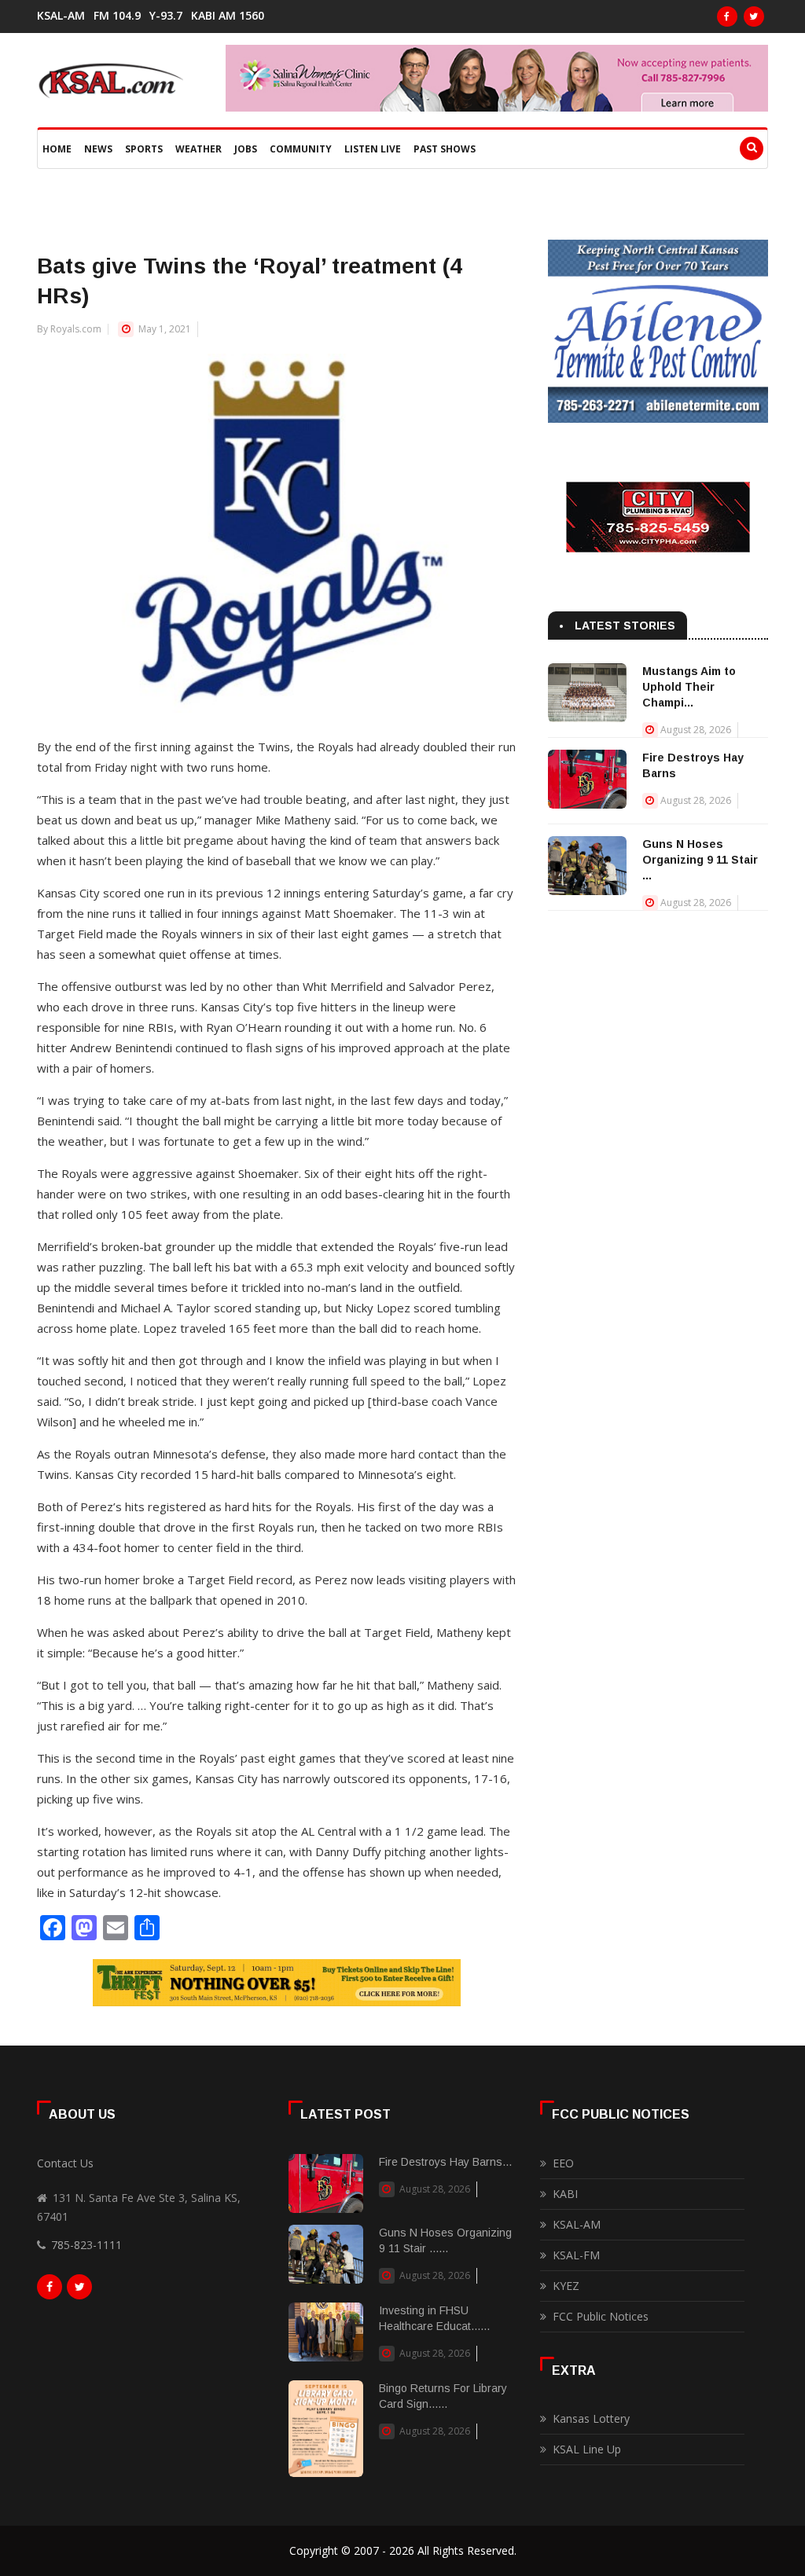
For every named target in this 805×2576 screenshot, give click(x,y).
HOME (57, 149)
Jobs (246, 149)
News (98, 149)
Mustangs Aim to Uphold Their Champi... (689, 687)
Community (301, 149)
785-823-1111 (86, 2245)
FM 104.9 (117, 16)
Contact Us (65, 2163)
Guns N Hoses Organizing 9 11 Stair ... (700, 860)
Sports (144, 149)
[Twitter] (754, 17)
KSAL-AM (61, 16)
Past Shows (445, 149)
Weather (198, 149)
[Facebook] (727, 17)
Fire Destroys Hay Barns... (445, 2162)
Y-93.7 (166, 16)
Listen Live (373, 149)
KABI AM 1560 (228, 16)
